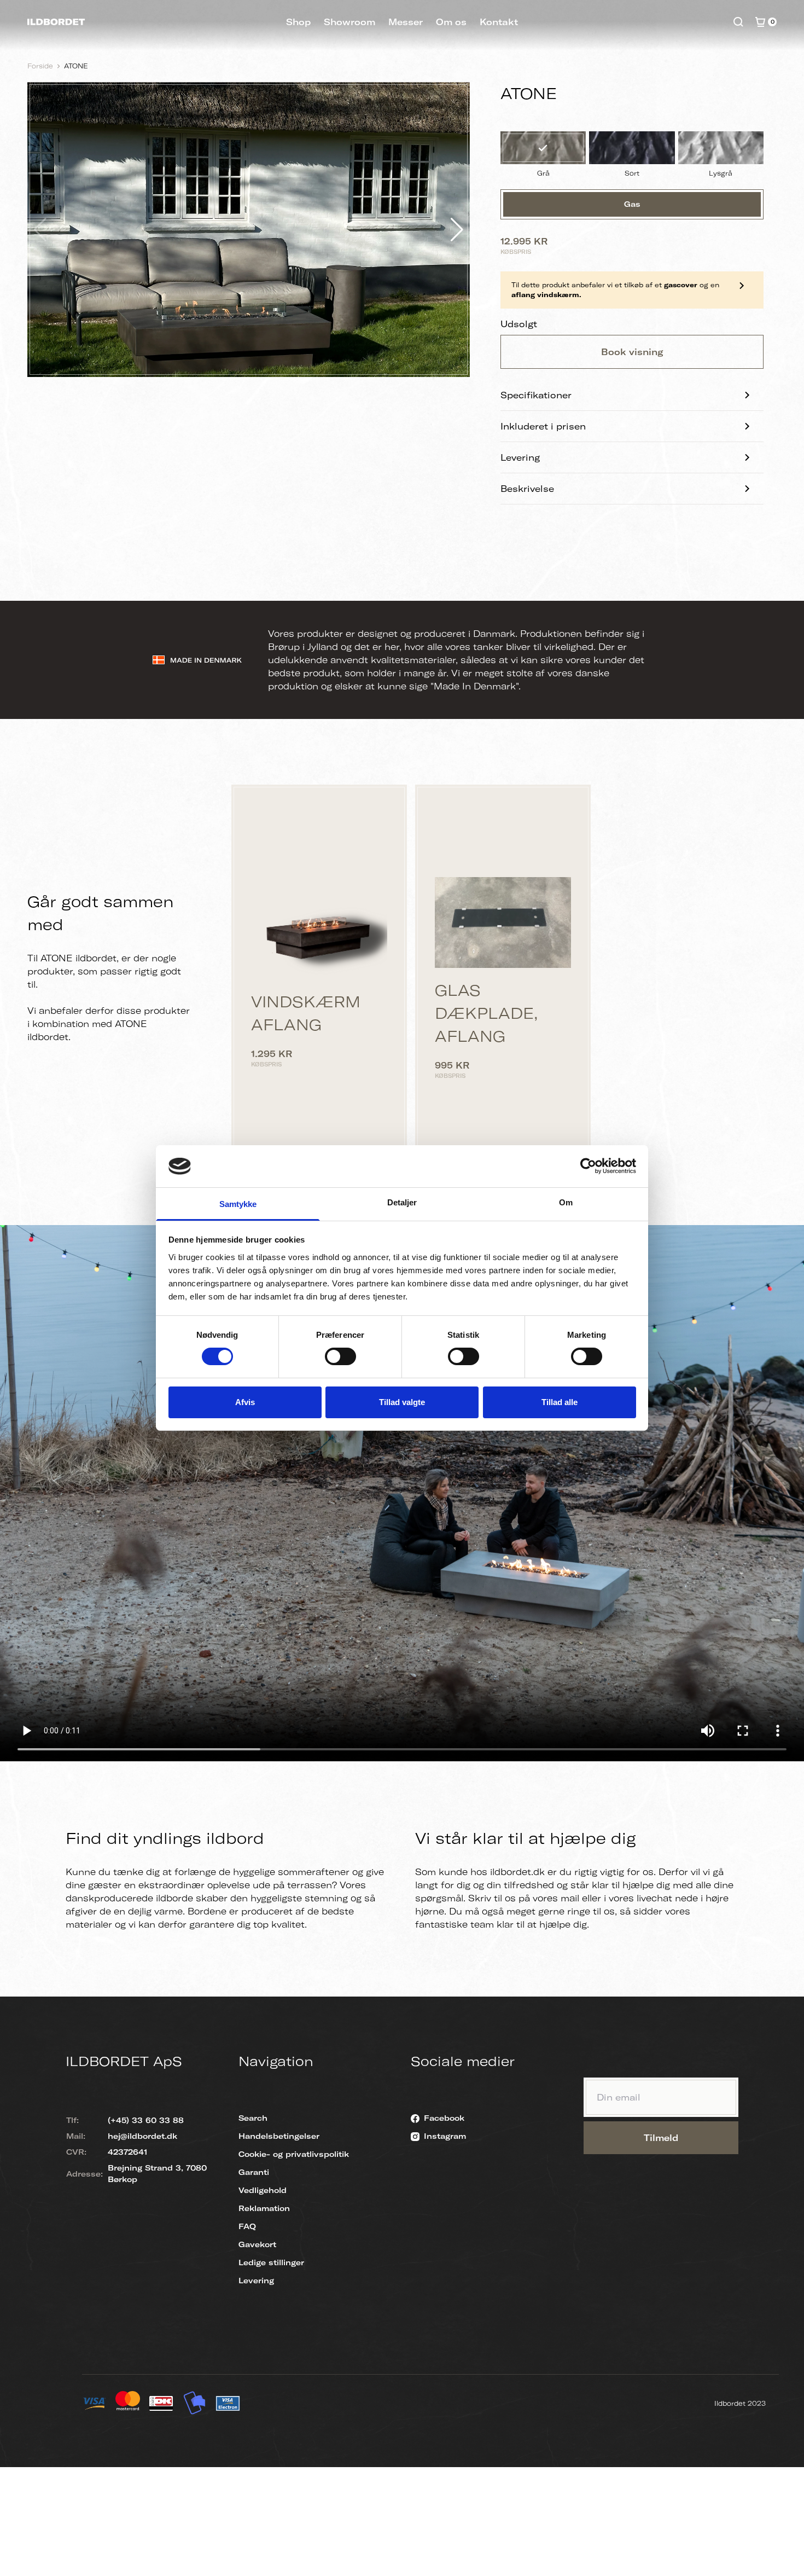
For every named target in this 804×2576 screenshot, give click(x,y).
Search (253, 2118)
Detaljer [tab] (402, 1202)
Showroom (349, 22)
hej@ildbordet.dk (142, 2136)
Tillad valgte (402, 1402)
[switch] (340, 1356)
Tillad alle (560, 1402)
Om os (451, 22)
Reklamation (264, 2208)
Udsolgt (519, 324)
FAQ (247, 2226)
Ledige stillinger (271, 2262)
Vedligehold (263, 2190)
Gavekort (257, 2244)
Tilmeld (661, 2138)
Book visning (632, 352)
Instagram (445, 2136)
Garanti (254, 2172)
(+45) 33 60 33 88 (146, 2120)
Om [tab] (566, 1202)
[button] (457, 230)
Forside (40, 66)
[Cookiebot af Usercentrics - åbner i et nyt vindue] (588, 1166)
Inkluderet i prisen (543, 426)
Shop (298, 22)
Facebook (444, 2118)
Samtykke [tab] (238, 1204)
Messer (406, 22)
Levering (520, 457)
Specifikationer (536, 395)
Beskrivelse (527, 489)
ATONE (76, 66)
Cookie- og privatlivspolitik (294, 2154)
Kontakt (499, 22)
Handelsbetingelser (279, 2136)
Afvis (245, 1402)
